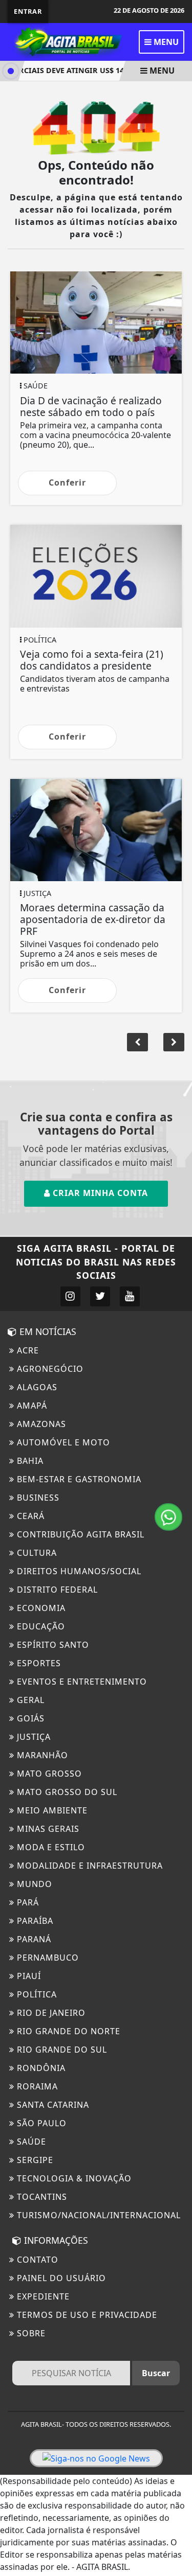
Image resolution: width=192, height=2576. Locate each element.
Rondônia (40, 2068)
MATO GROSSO (48, 1774)
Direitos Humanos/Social (78, 1571)
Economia (40, 1608)
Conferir (67, 482)
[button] (174, 1042)
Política (36, 1994)
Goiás (29, 1718)
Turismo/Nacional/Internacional (98, 2215)
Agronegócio (49, 1369)
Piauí (28, 1976)
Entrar (28, 11)
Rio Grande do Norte (67, 2031)
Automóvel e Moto (62, 1442)
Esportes (38, 1663)
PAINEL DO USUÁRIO (60, 2278)
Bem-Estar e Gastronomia (78, 1479)
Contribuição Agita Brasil (79, 1534)
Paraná (33, 1939)
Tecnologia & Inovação (73, 2178)
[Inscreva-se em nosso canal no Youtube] (130, 1296)
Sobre (30, 2333)
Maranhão (41, 1755)
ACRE (27, 1350)
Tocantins (41, 2197)
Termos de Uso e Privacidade (86, 2315)
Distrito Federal (56, 1590)
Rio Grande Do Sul (61, 2050)
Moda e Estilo (50, 1847)
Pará (27, 1902)
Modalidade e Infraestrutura (89, 1866)
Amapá (31, 1406)
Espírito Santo (52, 1645)
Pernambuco (47, 1958)
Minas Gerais (47, 1829)
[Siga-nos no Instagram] (70, 1296)
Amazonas (40, 1424)
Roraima (36, 2086)
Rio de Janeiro (50, 2013)
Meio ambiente (51, 1810)
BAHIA (29, 1461)
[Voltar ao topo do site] (176, 1417)
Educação (40, 1626)
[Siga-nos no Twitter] (100, 1296)
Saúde (30, 2142)
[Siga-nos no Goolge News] (96, 2458)
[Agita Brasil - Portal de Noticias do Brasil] (67, 41)
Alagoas (36, 1387)
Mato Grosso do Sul (66, 1792)
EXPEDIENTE (42, 2296)
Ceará (29, 1516)
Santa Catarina (52, 2105)
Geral (29, 1700)
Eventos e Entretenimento (81, 1682)
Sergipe (34, 2160)
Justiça (33, 1737)
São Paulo (40, 2123)
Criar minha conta (99, 1193)
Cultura (36, 1553)
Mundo (33, 1884)
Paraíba (34, 1921)
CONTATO (36, 2260)
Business (37, 1498)
